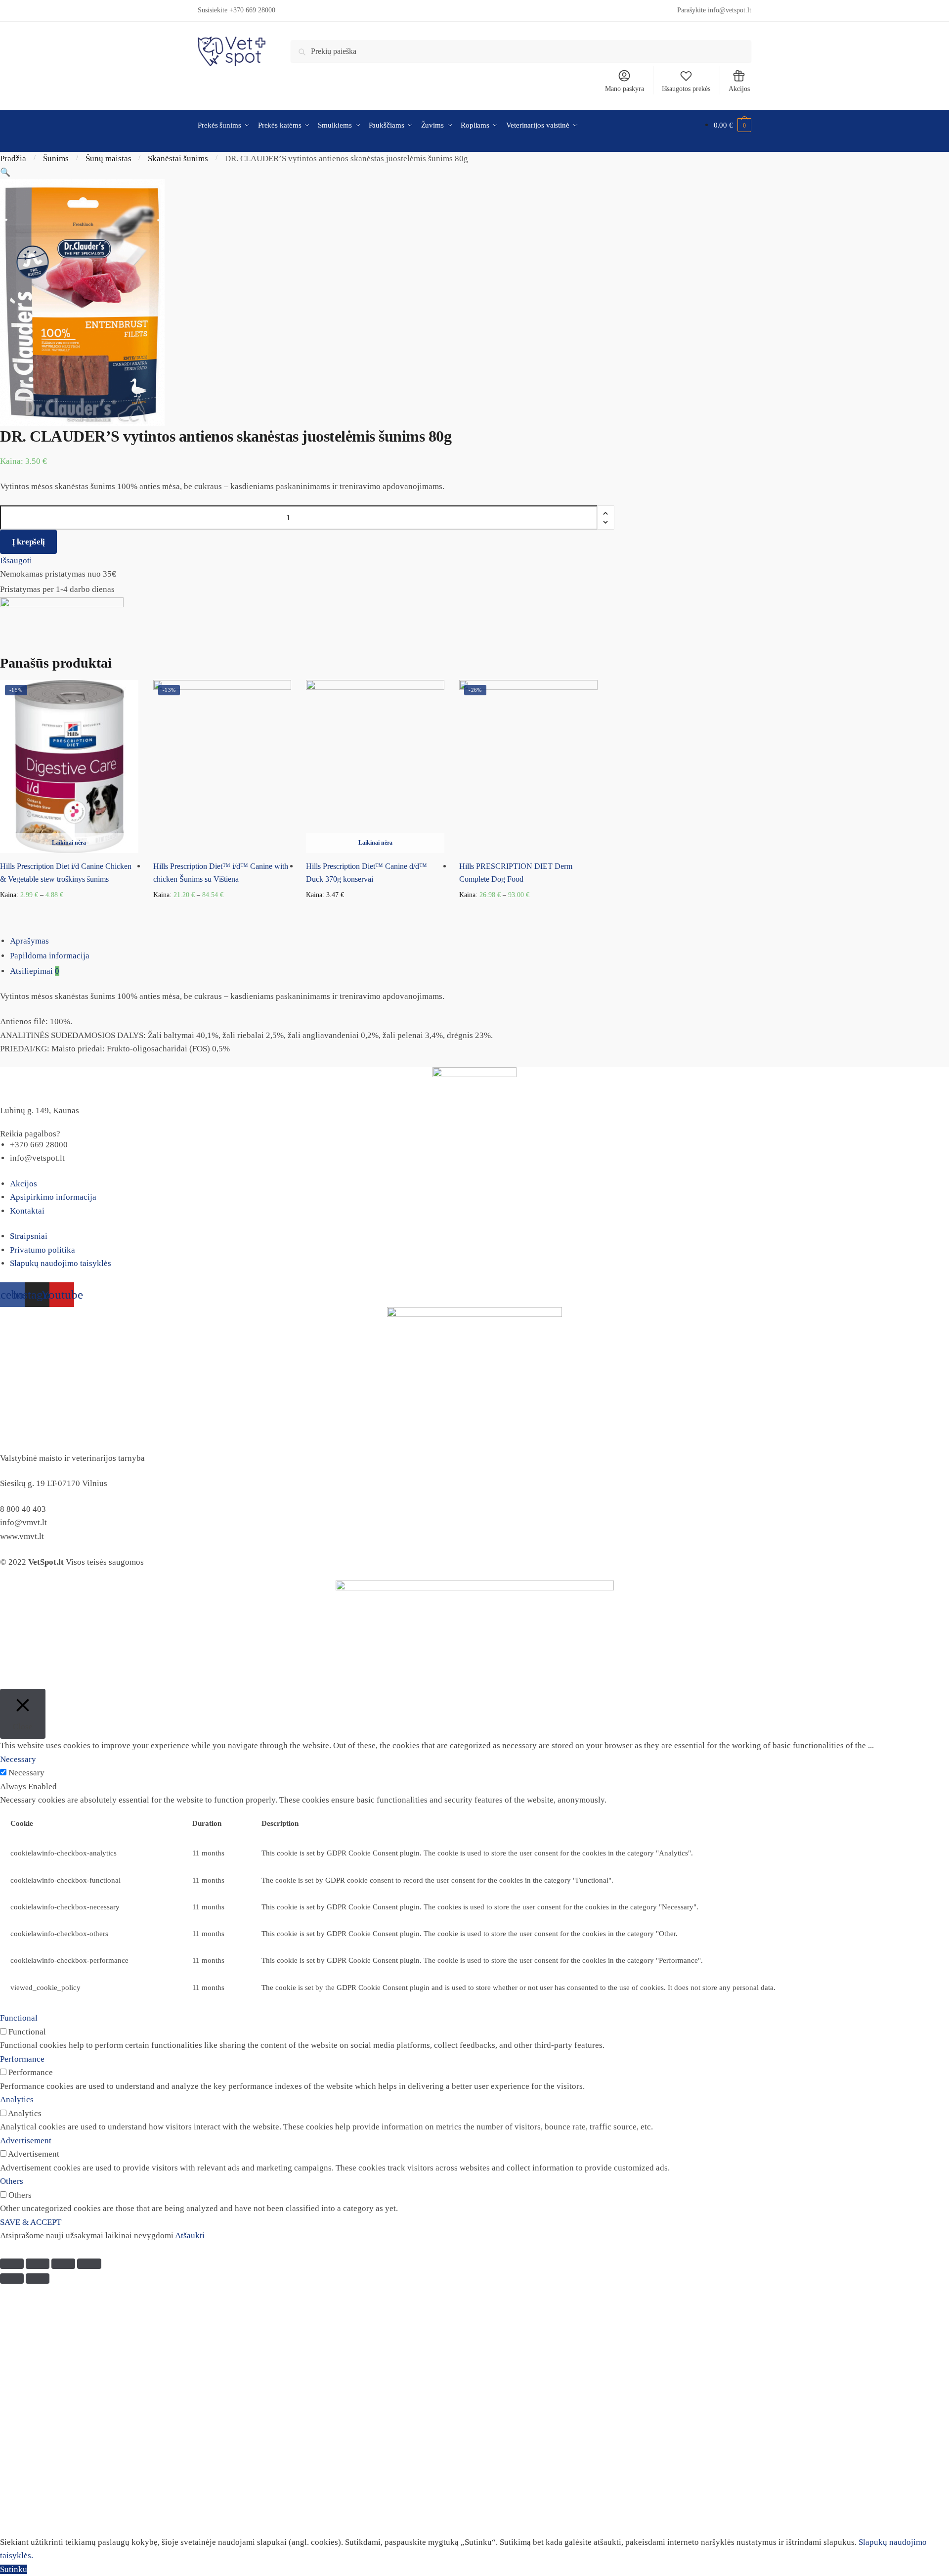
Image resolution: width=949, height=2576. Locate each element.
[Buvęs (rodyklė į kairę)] (12, 2279)
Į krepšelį (28, 542)
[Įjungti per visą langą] (63, 2264)
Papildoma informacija (50, 956)
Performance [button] (22, 2059)
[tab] (479, 941)
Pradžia (13, 158)
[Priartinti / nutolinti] (89, 2264)
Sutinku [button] (14, 2569)
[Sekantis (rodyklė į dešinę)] (38, 2279)
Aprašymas (29, 941)
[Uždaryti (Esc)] (12, 2264)
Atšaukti (190, 2236)
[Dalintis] (38, 2264)
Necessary (26, 1773)
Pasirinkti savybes (69, 911)
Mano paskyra (625, 89)
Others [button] (12, 2181)
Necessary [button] (18, 1759)
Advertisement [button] (26, 2141)
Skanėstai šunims (178, 158)
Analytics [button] (17, 2100)
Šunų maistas (108, 158)
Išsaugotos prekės (686, 89)
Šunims (56, 158)
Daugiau (375, 911)
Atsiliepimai (35, 971)
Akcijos (739, 89)
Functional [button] (19, 2018)
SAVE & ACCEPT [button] (31, 2222)
